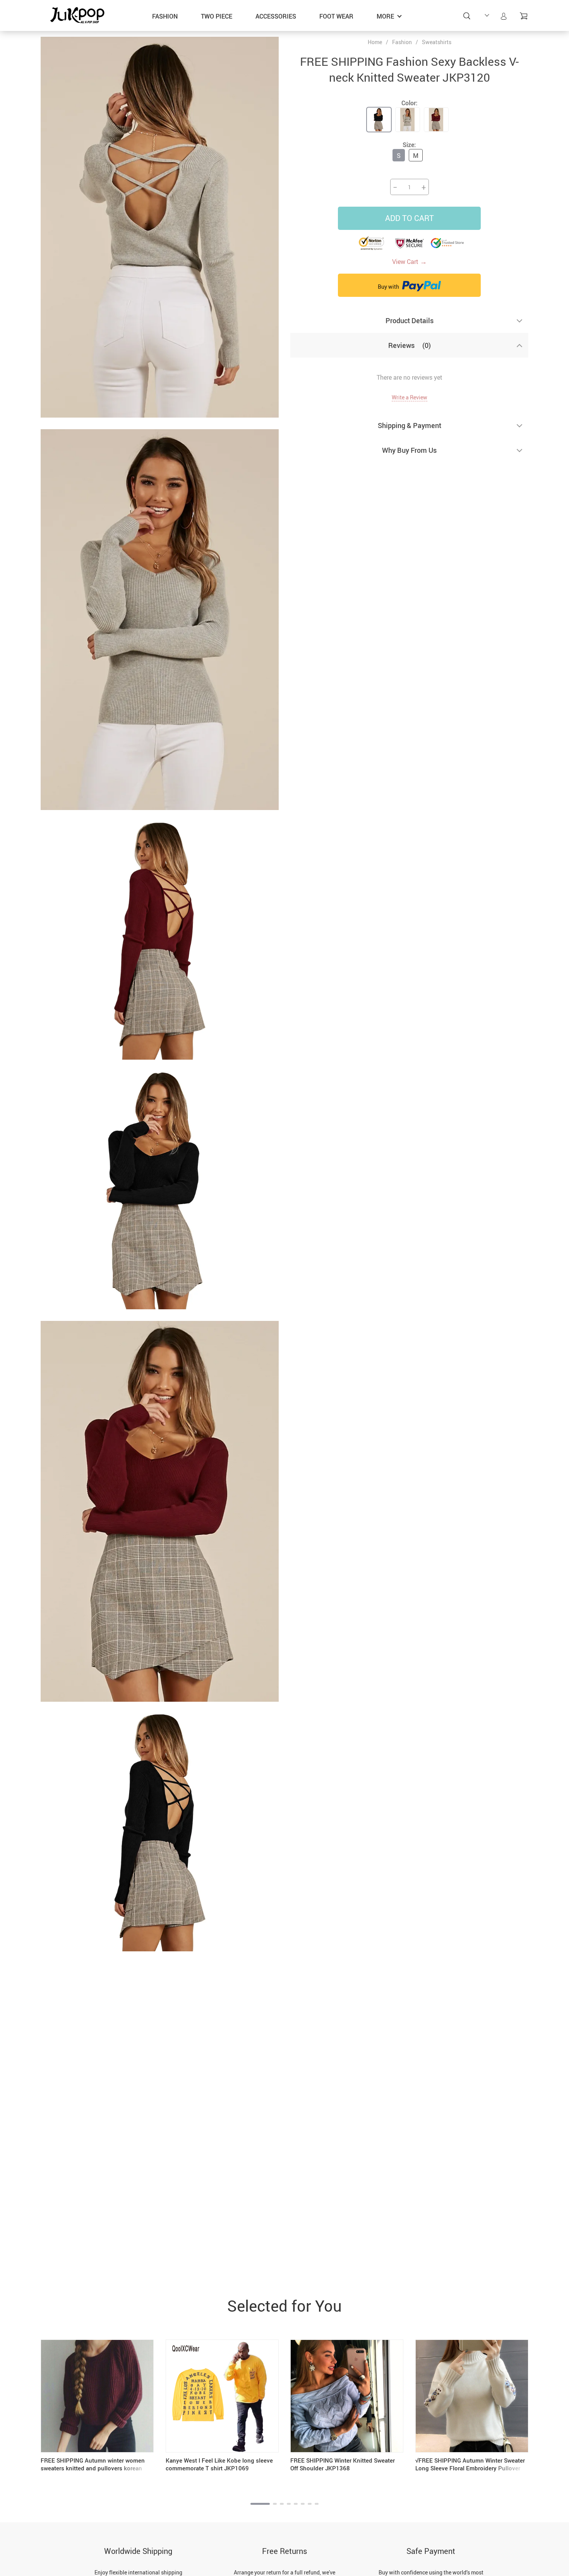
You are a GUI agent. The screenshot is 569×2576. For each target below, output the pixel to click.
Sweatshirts (437, 42)
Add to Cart (410, 218)
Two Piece (217, 16)
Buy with (389, 287)
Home (375, 42)
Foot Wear (336, 16)
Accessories (276, 16)
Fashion (165, 16)
